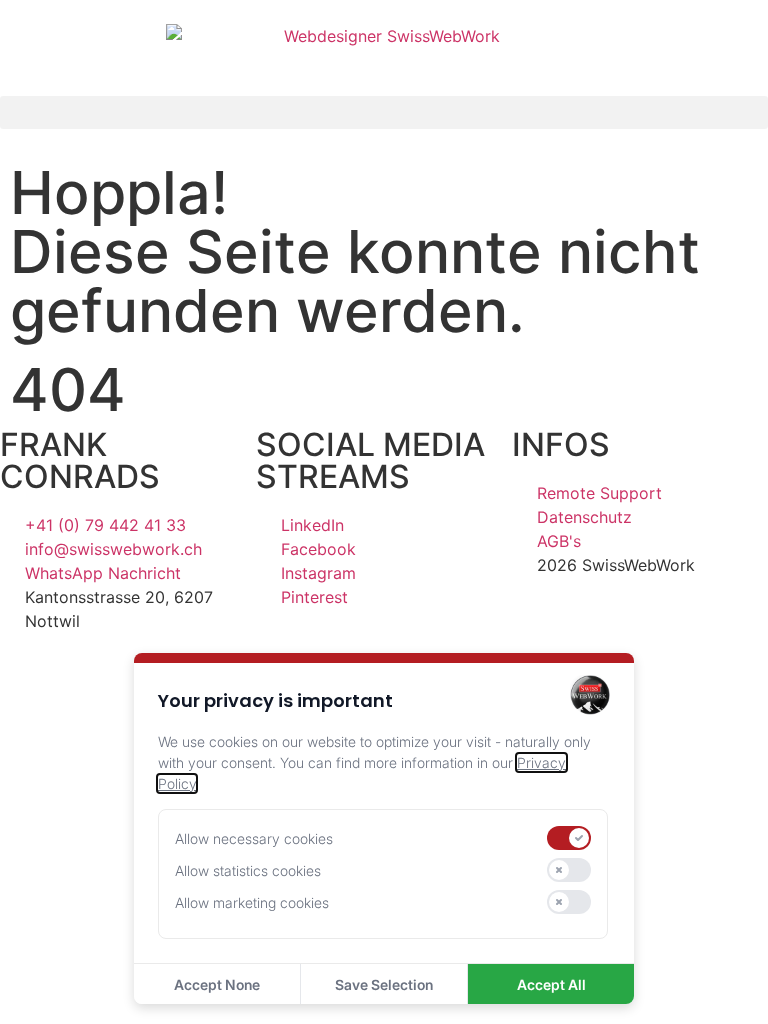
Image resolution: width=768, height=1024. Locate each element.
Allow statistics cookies (248, 870)
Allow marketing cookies (252, 902)
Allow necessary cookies (254, 838)
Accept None (217, 984)
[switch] (569, 838)
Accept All (551, 984)
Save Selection (384, 984)
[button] (384, 112)
